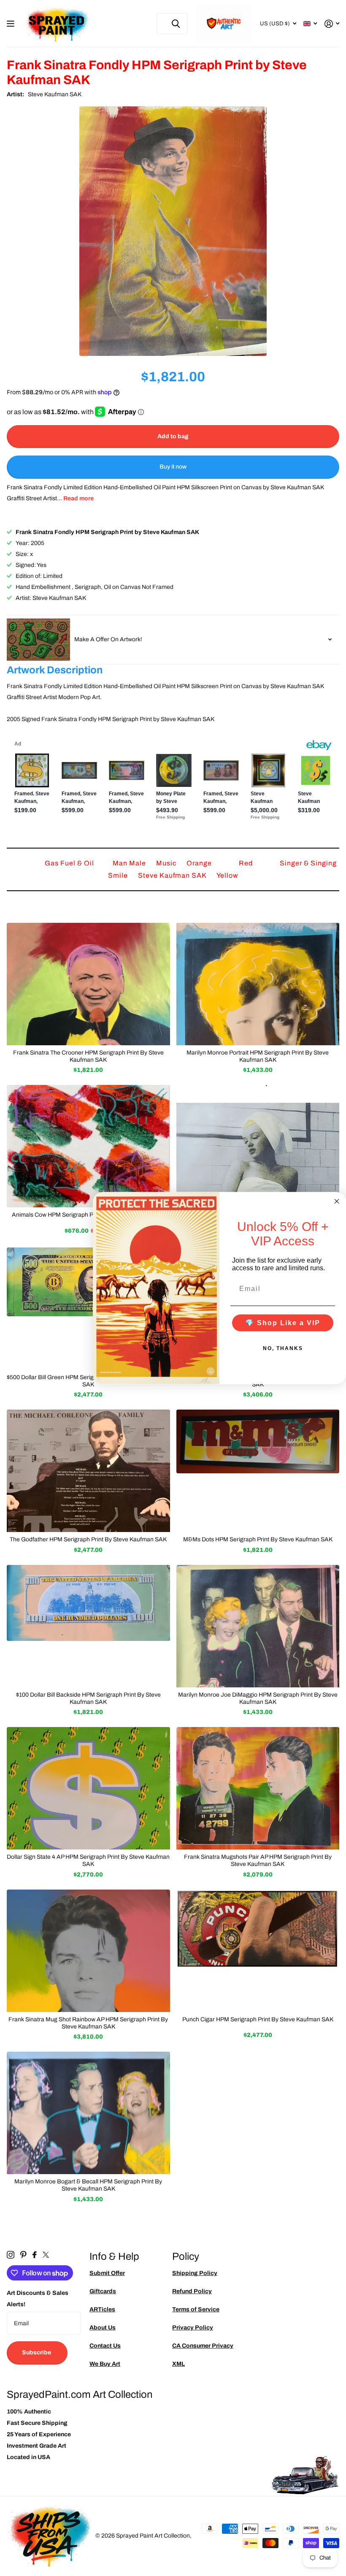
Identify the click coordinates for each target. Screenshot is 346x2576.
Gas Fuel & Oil (70, 863)
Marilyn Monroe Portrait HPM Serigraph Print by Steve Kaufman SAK (258, 1056)
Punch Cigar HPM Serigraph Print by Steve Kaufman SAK (258, 2019)
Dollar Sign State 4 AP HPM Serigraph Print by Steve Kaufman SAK (88, 1860)
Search (176, 24)
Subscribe (37, 2352)
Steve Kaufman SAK (55, 94)
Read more (78, 498)
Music (167, 863)
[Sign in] (332, 24)
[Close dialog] (337, 1201)
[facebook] (35, 2255)
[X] (46, 2255)
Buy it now (173, 467)
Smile (119, 875)
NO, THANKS (283, 1348)
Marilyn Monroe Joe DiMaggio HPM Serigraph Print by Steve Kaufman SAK (258, 1698)
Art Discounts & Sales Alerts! (38, 2299)
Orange (200, 863)
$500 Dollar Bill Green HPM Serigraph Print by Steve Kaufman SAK (88, 1381)
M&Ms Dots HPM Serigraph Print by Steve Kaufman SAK (258, 1539)
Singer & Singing (308, 863)
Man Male (130, 863)
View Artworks (12, 24)
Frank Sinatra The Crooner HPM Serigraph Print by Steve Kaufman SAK (88, 1056)
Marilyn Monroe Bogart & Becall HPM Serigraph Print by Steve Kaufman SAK (88, 2185)
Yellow (227, 875)
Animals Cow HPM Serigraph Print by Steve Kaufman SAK (88, 1215)
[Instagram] (11, 2255)
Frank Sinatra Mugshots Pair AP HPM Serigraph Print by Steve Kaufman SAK (258, 1860)
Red (247, 863)
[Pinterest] (23, 2255)
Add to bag (173, 436)
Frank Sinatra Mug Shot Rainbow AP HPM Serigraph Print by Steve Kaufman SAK (88, 2023)
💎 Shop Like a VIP (283, 1322)
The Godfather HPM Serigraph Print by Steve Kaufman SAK (88, 1539)
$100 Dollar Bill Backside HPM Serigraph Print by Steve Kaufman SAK (88, 1698)
